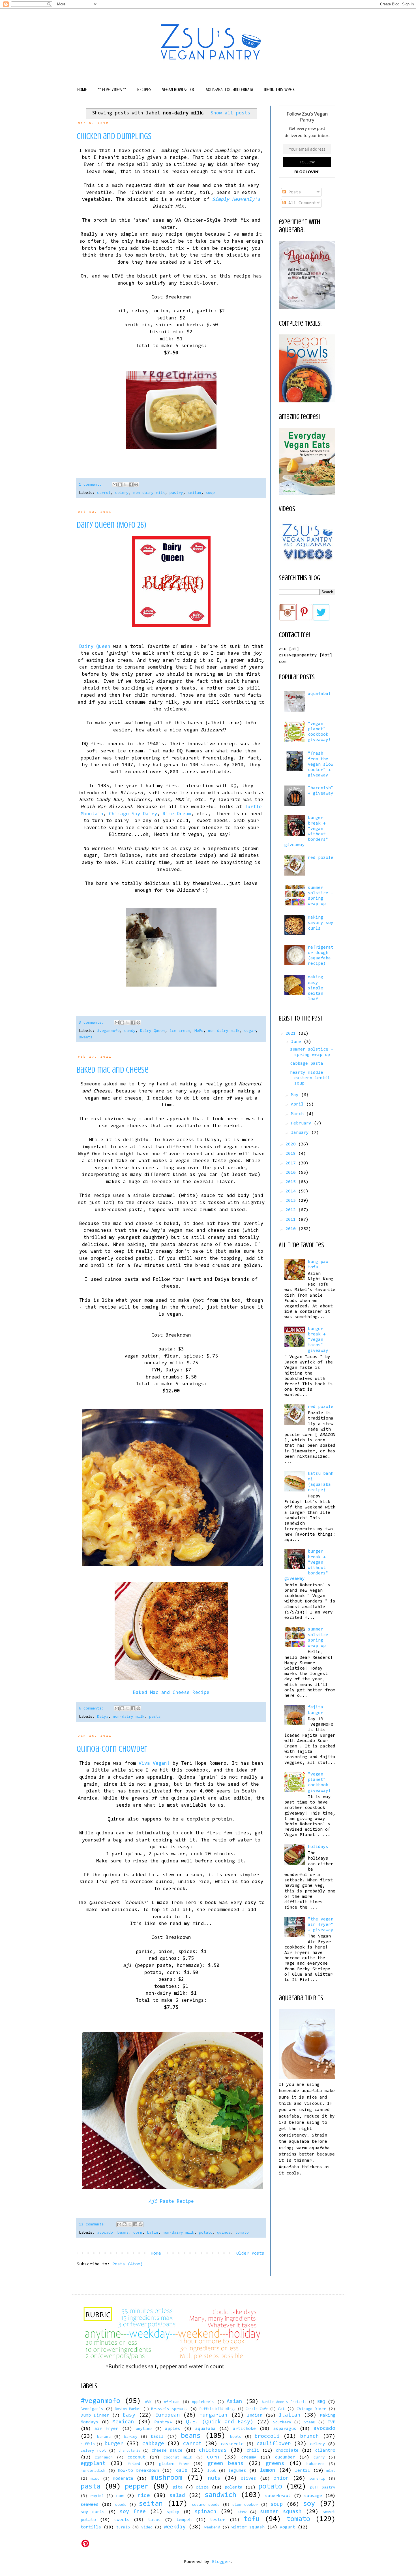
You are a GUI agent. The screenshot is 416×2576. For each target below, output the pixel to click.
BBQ (321, 2402)
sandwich (220, 2495)
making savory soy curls (321, 923)
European (168, 2415)
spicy (173, 2512)
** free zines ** (112, 89)
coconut (136, 2457)
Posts (293, 192)
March (299, 1114)
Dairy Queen (95, 647)
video (147, 2527)
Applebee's (203, 2402)
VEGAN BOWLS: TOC (179, 89)
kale (181, 2471)
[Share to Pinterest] (136, 485)
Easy (129, 2415)
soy (309, 2504)
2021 (292, 1034)
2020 (292, 1144)
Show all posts (230, 113)
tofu (252, 2519)
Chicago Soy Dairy (133, 814)
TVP (332, 2422)
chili (253, 2451)
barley (131, 2437)
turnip (123, 2527)
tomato (242, 2233)
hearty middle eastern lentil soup (310, 1078)
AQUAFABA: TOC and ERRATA (229, 89)
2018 (292, 1154)
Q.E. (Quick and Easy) (220, 2422)
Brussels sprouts (169, 2409)
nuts (214, 2478)
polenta (234, 2487)
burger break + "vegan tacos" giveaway (318, 1340)
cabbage (153, 2444)
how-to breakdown (138, 2471)
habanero (316, 2464)
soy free (133, 2512)
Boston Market (128, 2409)
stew (242, 2512)
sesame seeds (206, 2505)
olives (248, 2479)
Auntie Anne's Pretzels (284, 2402)
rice (144, 2496)
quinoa (224, 2233)
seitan (194, 493)
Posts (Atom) (128, 2264)
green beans (226, 2464)
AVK (148, 2402)
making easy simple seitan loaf (316, 988)
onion (281, 2478)
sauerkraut (278, 2496)
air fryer (107, 2429)
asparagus (285, 2429)
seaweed (90, 2505)
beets (236, 2437)
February (302, 1123)
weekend (212, 2527)
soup (210, 493)
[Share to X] (125, 485)
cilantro (325, 2451)
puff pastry (323, 2488)
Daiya (103, 1717)
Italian (290, 2415)
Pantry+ (163, 2422)
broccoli (267, 2437)
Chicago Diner (311, 2409)
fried (134, 2464)
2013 (292, 1201)
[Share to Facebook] (131, 485)
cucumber (285, 2457)
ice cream (180, 1031)
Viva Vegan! (154, 1764)
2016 (292, 1173)
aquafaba (205, 2429)
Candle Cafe (257, 2409)
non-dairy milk (149, 493)
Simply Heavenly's (236, 200)
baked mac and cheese (112, 1070)
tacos (154, 2520)
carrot (104, 493)
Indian (255, 2415)
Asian (234, 2402)
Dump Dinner (95, 2415)
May (296, 1095)
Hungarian (214, 2415)
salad (177, 2496)
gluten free (174, 2464)
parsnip (318, 2479)
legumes (237, 2471)
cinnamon (104, 2457)
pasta (155, 1717)
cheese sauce (167, 2451)
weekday (175, 2527)
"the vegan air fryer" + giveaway (321, 1925)
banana (104, 2437)
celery (122, 493)
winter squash (248, 2527)
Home (156, 2253)
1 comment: (91, 485)
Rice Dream (177, 814)
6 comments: (93, 1709)
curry (319, 2457)
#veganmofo (108, 1031)
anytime (144, 2429)
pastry (176, 493)
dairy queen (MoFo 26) (111, 525)
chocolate (287, 2451)
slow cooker (245, 2505)
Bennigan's (92, 2409)
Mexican (123, 2422)
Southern (282, 2422)
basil (157, 2437)
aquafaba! (319, 694)
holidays (318, 1847)
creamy (249, 2457)
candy (130, 1031)
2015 (292, 1182)
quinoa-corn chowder (112, 1749)
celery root (93, 2451)
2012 (292, 1210)
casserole (232, 2444)
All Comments (302, 203)
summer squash (281, 2512)
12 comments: (94, 2224)
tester (218, 2520)
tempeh (184, 2520)
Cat (281, 2409)
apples (173, 2429)
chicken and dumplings (114, 136)
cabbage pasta (307, 1064)
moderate (123, 2479)
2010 (292, 1229)
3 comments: (93, 1023)
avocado (105, 2233)
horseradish (93, 2471)
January (301, 1133)
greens (275, 2464)
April (299, 1104)
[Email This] (115, 485)
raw (120, 2496)
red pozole (321, 858)
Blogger (221, 2562)
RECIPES (144, 89)
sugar (250, 1031)
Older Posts (250, 2253)
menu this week (279, 89)
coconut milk (178, 2457)
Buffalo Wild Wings (217, 2409)
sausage (313, 2496)
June (297, 1042)
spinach (206, 2512)
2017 (292, 1163)
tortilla (91, 2527)
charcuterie (129, 2451)
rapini (97, 2496)
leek (212, 2471)
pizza (202, 2487)
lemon (268, 2471)
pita (178, 2487)
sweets (86, 1037)
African (172, 2402)
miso (95, 2479)
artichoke (244, 2429)
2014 (292, 1191)
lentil (303, 2471)
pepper (137, 2487)
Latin (153, 2233)
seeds (121, 2505)
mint (331, 2471)
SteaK (310, 2422)
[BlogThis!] (120, 485)
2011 (292, 1220)
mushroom (166, 2478)
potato (206, 2233)
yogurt (288, 2527)
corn (138, 2233)
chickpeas (213, 2450)
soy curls (93, 2512)
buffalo (88, 2444)
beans (123, 2233)
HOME (82, 89)
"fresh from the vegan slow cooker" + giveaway (321, 764)
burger (114, 2444)
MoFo (199, 1031)
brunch (310, 2437)
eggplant (93, 2464)
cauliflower (274, 2444)
